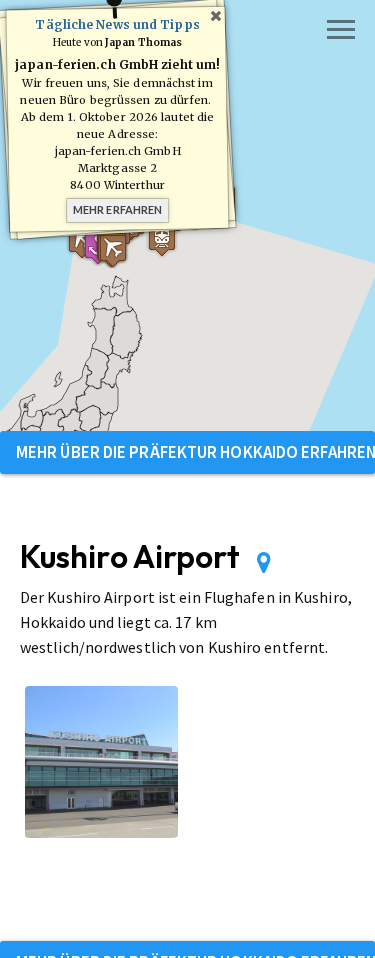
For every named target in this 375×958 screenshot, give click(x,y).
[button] (162, 239)
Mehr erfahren (117, 209)
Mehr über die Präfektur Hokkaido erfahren (195, 452)
